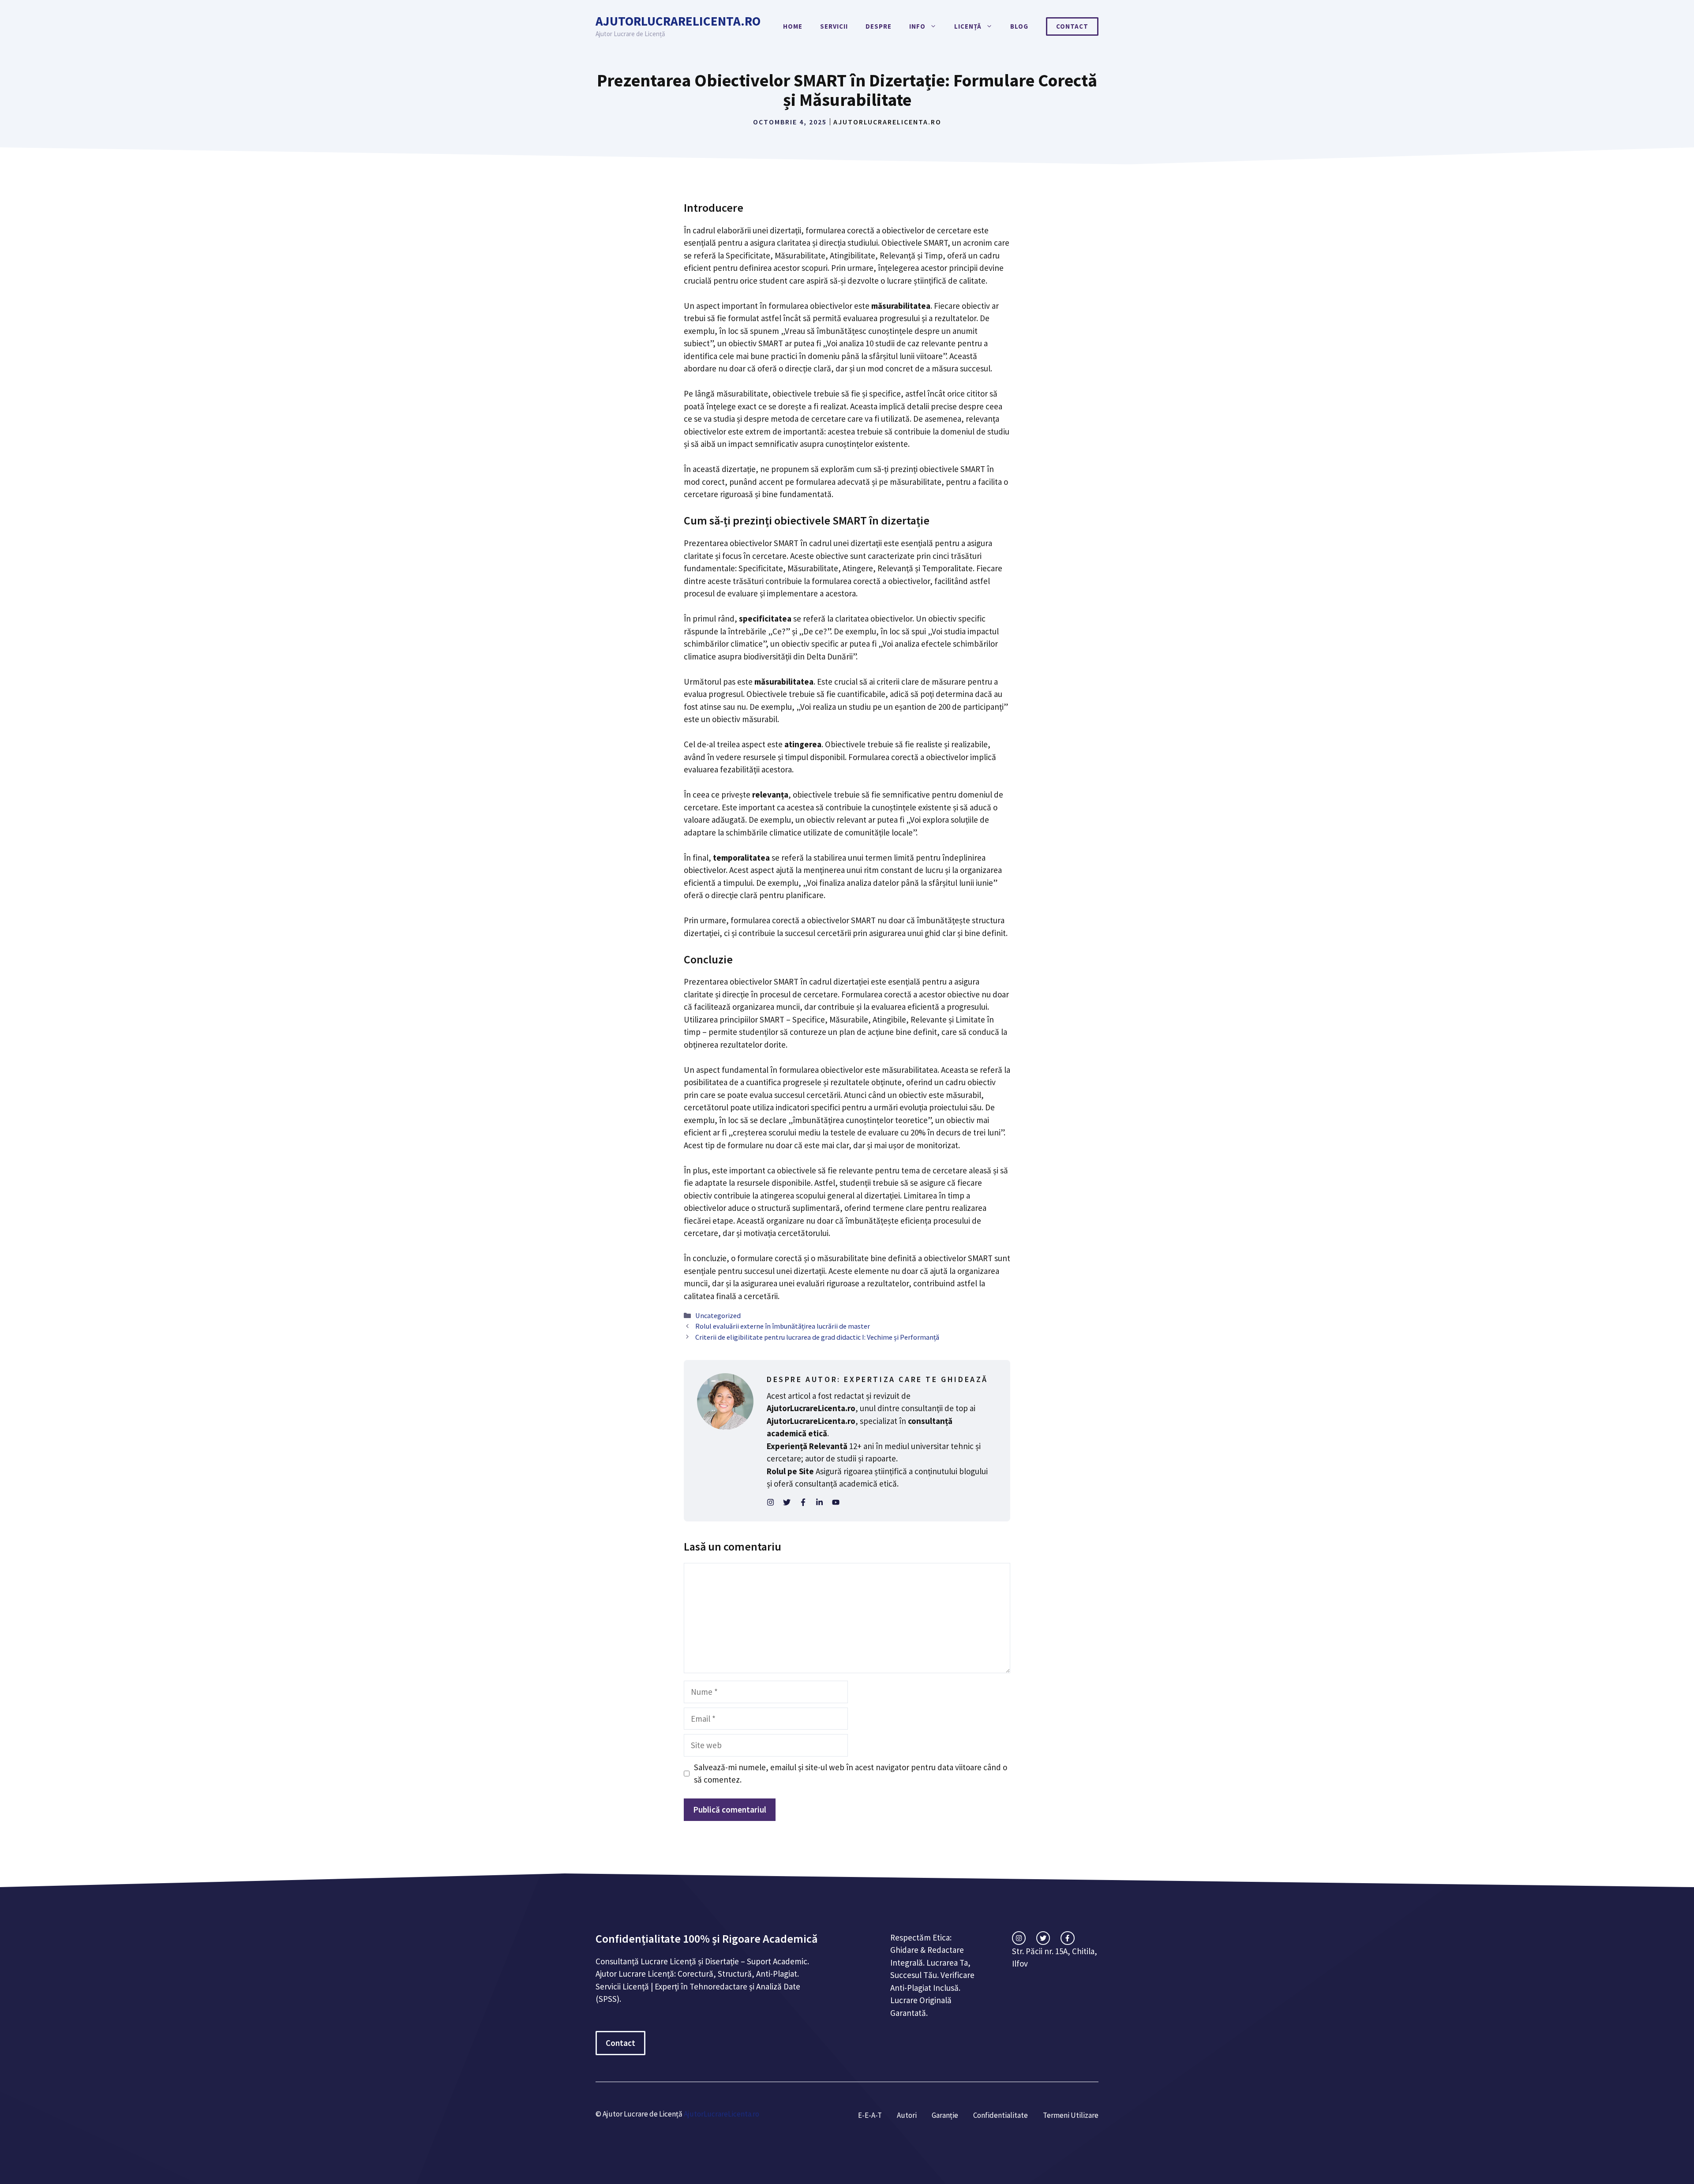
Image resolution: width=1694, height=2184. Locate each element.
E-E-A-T (870, 2115)
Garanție (945, 2115)
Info (917, 26)
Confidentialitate (1001, 2115)
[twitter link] (1043, 1938)
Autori (907, 2115)
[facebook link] (1067, 1938)
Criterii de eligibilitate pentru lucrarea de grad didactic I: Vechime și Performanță (817, 1337)
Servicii (834, 26)
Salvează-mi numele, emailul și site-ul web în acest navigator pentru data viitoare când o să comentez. (851, 1774)
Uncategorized (718, 1315)
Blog (1019, 26)
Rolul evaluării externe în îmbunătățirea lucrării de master (783, 1326)
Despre (879, 26)
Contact (1072, 26)
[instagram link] (1019, 1938)
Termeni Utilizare (1071, 2115)
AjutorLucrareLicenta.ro (678, 21)
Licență (968, 26)
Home (793, 26)
